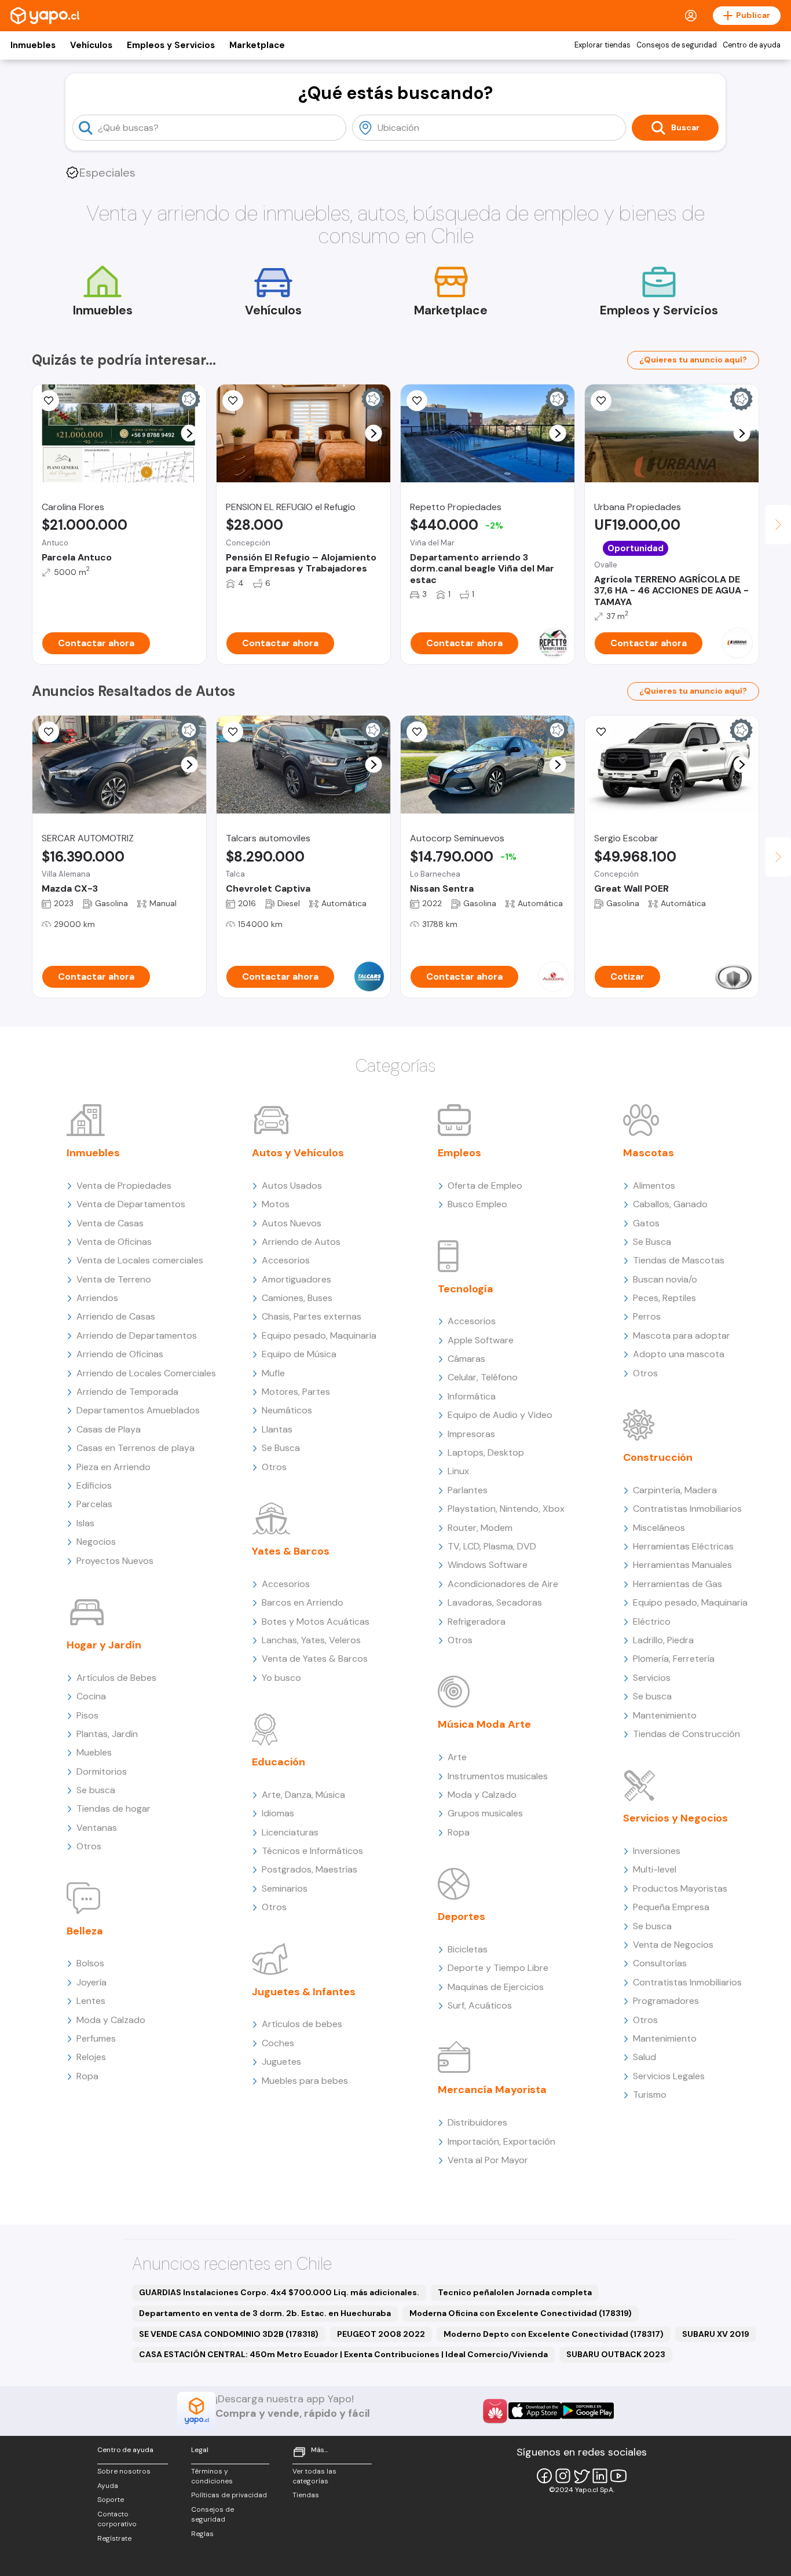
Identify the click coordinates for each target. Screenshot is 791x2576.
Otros (89, 1846)
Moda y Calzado (111, 2020)
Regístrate (114, 2538)
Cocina (91, 1696)
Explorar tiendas (603, 45)
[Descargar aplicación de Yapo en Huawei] (495, 2411)
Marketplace (257, 45)
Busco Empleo (477, 1204)
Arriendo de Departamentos (137, 1335)
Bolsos (90, 1963)
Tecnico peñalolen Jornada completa (515, 2292)
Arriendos (97, 1298)
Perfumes (96, 2038)
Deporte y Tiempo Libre (498, 1968)
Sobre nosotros (124, 2471)
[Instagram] (563, 2476)
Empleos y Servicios (171, 45)
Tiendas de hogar (113, 1809)
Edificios (94, 1485)
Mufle (273, 1373)
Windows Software (488, 1565)
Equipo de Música (299, 1354)
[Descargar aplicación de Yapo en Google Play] (587, 2411)
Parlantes (468, 1490)
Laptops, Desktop (486, 1452)
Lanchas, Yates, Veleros (311, 1640)
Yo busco (281, 1678)
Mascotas (649, 1153)
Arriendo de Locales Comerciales (146, 1373)
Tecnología (466, 1289)
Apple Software (481, 1340)
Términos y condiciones (212, 2476)
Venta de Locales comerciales (140, 1260)
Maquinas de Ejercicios (496, 1987)
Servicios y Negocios (675, 1818)
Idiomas (278, 1813)
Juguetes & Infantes (304, 1992)
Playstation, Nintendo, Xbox (506, 1509)
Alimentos (654, 1186)
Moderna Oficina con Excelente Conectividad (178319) (521, 2313)
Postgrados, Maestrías (310, 1869)
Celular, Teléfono (483, 1377)
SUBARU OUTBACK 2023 (616, 2354)
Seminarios (285, 1888)
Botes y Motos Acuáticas (316, 1622)
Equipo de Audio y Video (500, 1415)
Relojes (91, 2057)
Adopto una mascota (679, 1354)
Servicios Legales (669, 2076)
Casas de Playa (109, 1429)
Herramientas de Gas (678, 1584)
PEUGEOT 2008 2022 (381, 2334)
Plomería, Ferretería (674, 1659)
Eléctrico (652, 1622)
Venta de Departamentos (131, 1204)
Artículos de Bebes (116, 1678)
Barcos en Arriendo (303, 1602)
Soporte (111, 2500)
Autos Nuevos (292, 1223)
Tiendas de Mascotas (679, 1260)
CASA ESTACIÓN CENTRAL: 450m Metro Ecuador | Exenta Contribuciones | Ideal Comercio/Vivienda (343, 2354)
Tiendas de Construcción (686, 1734)
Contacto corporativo (117, 2519)
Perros (647, 1316)
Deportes (462, 1917)
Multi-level (655, 1869)
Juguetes (281, 2062)
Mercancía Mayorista (492, 2090)
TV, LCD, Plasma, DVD (492, 1546)
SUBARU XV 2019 (716, 2334)
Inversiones (657, 1851)
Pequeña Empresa (671, 1907)
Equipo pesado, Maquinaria (319, 1335)
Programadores (666, 2001)
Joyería (91, 1982)
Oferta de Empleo (485, 1186)
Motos (276, 1204)
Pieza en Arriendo (113, 1467)
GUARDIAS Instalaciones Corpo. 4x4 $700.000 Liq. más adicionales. (279, 2292)
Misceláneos (659, 1528)
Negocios (96, 1542)
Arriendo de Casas (116, 1316)
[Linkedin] (600, 2476)
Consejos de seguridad (677, 45)
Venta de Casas (110, 1223)
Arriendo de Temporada (127, 1392)
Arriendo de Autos (301, 1242)
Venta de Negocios (673, 1945)
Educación (279, 1762)
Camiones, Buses (297, 1298)
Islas (85, 1523)
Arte (457, 1757)
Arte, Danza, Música (303, 1795)
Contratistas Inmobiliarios (687, 1509)
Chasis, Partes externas (312, 1316)
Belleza (85, 1931)
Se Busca (281, 1448)
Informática (472, 1396)
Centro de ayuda (752, 45)
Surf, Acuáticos (480, 2005)
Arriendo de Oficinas (120, 1354)
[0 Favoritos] (49, 401)
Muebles (94, 1752)
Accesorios (286, 1260)
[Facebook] (544, 2476)
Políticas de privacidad (229, 2495)
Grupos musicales (485, 1813)
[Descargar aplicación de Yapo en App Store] (535, 2411)
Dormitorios (102, 1771)
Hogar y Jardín (104, 1645)
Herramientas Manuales (682, 1565)
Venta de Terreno (114, 1279)
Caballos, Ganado (670, 1204)
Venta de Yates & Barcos (315, 1659)
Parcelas (94, 1504)
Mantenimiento (665, 1715)
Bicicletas (468, 1949)
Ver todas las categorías (314, 2476)
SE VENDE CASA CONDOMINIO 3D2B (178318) (229, 2334)
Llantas (277, 1429)
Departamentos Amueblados (138, 1410)
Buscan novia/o (665, 1279)
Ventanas (97, 1828)
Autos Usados (292, 1186)
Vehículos (91, 45)
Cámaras (466, 1359)
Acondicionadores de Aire (503, 1584)
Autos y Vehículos (298, 1153)
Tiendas (306, 2495)
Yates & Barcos (291, 1551)
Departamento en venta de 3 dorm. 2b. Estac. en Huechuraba (265, 2313)
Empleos (459, 1153)
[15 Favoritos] (417, 401)
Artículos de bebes (302, 2024)
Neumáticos (287, 1410)
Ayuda (108, 2486)
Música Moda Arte (484, 1724)
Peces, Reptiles (664, 1298)
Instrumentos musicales (498, 1776)
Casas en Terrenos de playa (136, 1448)
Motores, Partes (296, 1392)
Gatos (646, 1223)
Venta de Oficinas (114, 1242)
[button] (190, 433)
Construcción (658, 1457)
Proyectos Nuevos (115, 1561)
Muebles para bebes (305, 2081)
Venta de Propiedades (124, 1186)
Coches (278, 2043)
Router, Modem (480, 1528)
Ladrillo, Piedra (663, 1640)
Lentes (91, 2001)
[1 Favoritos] (233, 401)
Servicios (652, 1678)
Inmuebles (33, 45)
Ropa (87, 2076)
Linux (458, 1471)
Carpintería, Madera (675, 1490)
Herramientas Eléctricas (683, 1546)
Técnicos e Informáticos (312, 1851)
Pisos (87, 1715)
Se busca (96, 1790)
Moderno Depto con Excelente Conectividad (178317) (554, 2334)
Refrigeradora (477, 1622)
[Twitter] (581, 2476)
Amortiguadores (296, 1279)
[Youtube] (618, 2476)
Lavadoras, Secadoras (495, 1602)
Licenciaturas (290, 1832)
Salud (644, 2057)
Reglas (202, 2534)
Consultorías (660, 1963)
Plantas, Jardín (107, 1734)
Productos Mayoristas (680, 1888)
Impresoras (471, 1434)
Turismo (650, 2095)
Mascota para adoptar (682, 1335)
